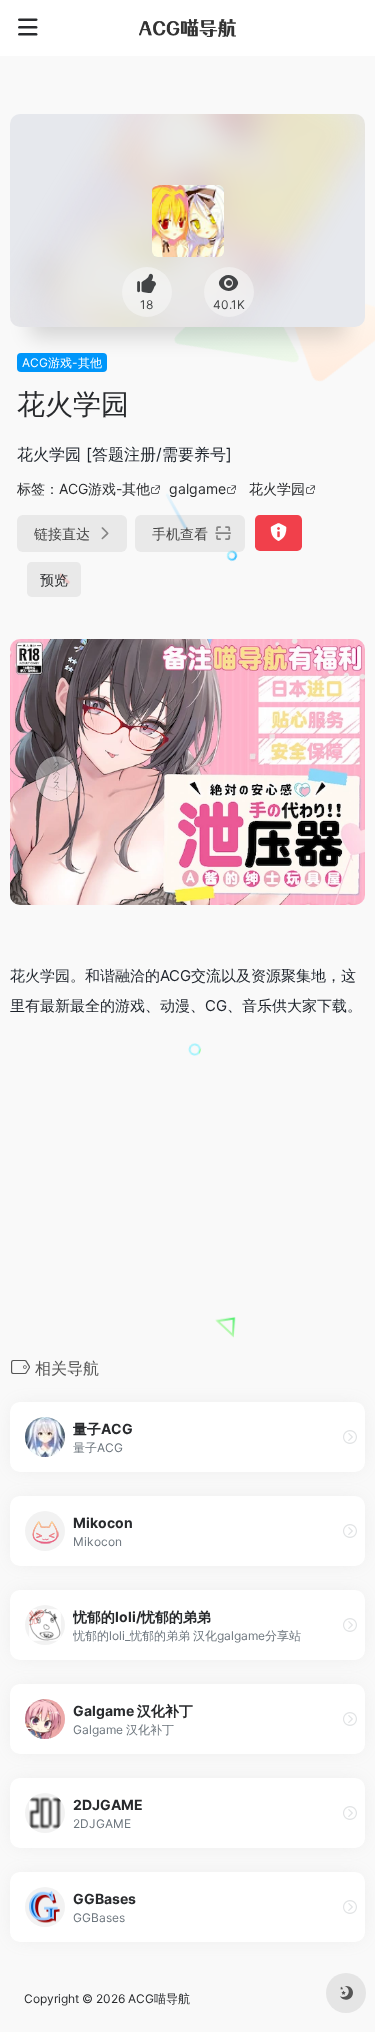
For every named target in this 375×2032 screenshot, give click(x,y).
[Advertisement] (187, 1185)
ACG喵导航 (159, 1998)
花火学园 (277, 488)
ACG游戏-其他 (62, 362)
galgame (197, 488)
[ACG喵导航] (188, 28)
